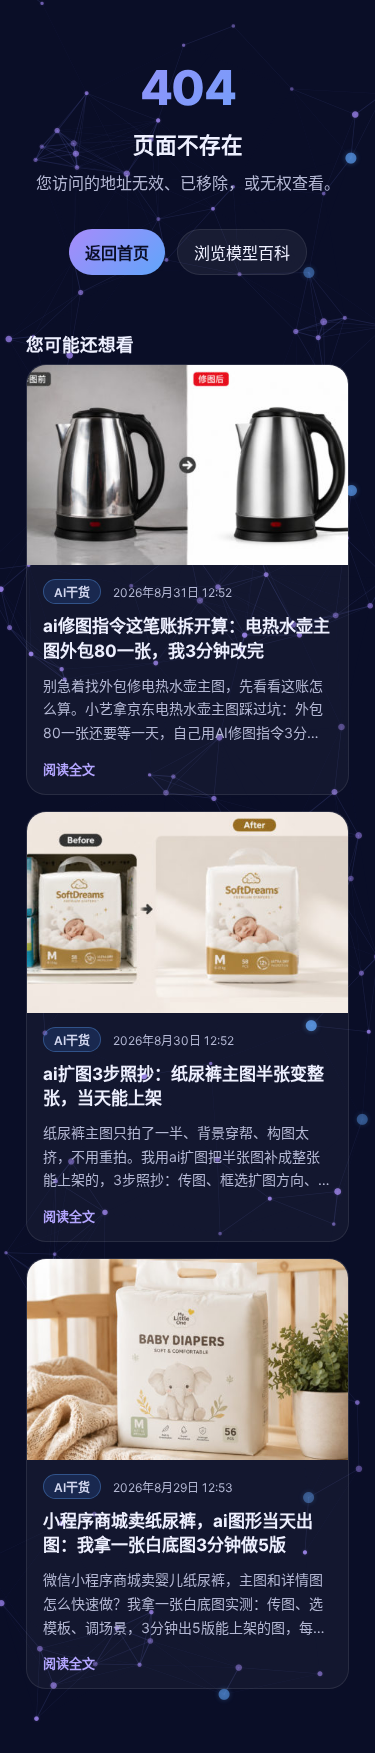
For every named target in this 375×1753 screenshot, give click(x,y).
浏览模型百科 (242, 253)
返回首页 (117, 253)
